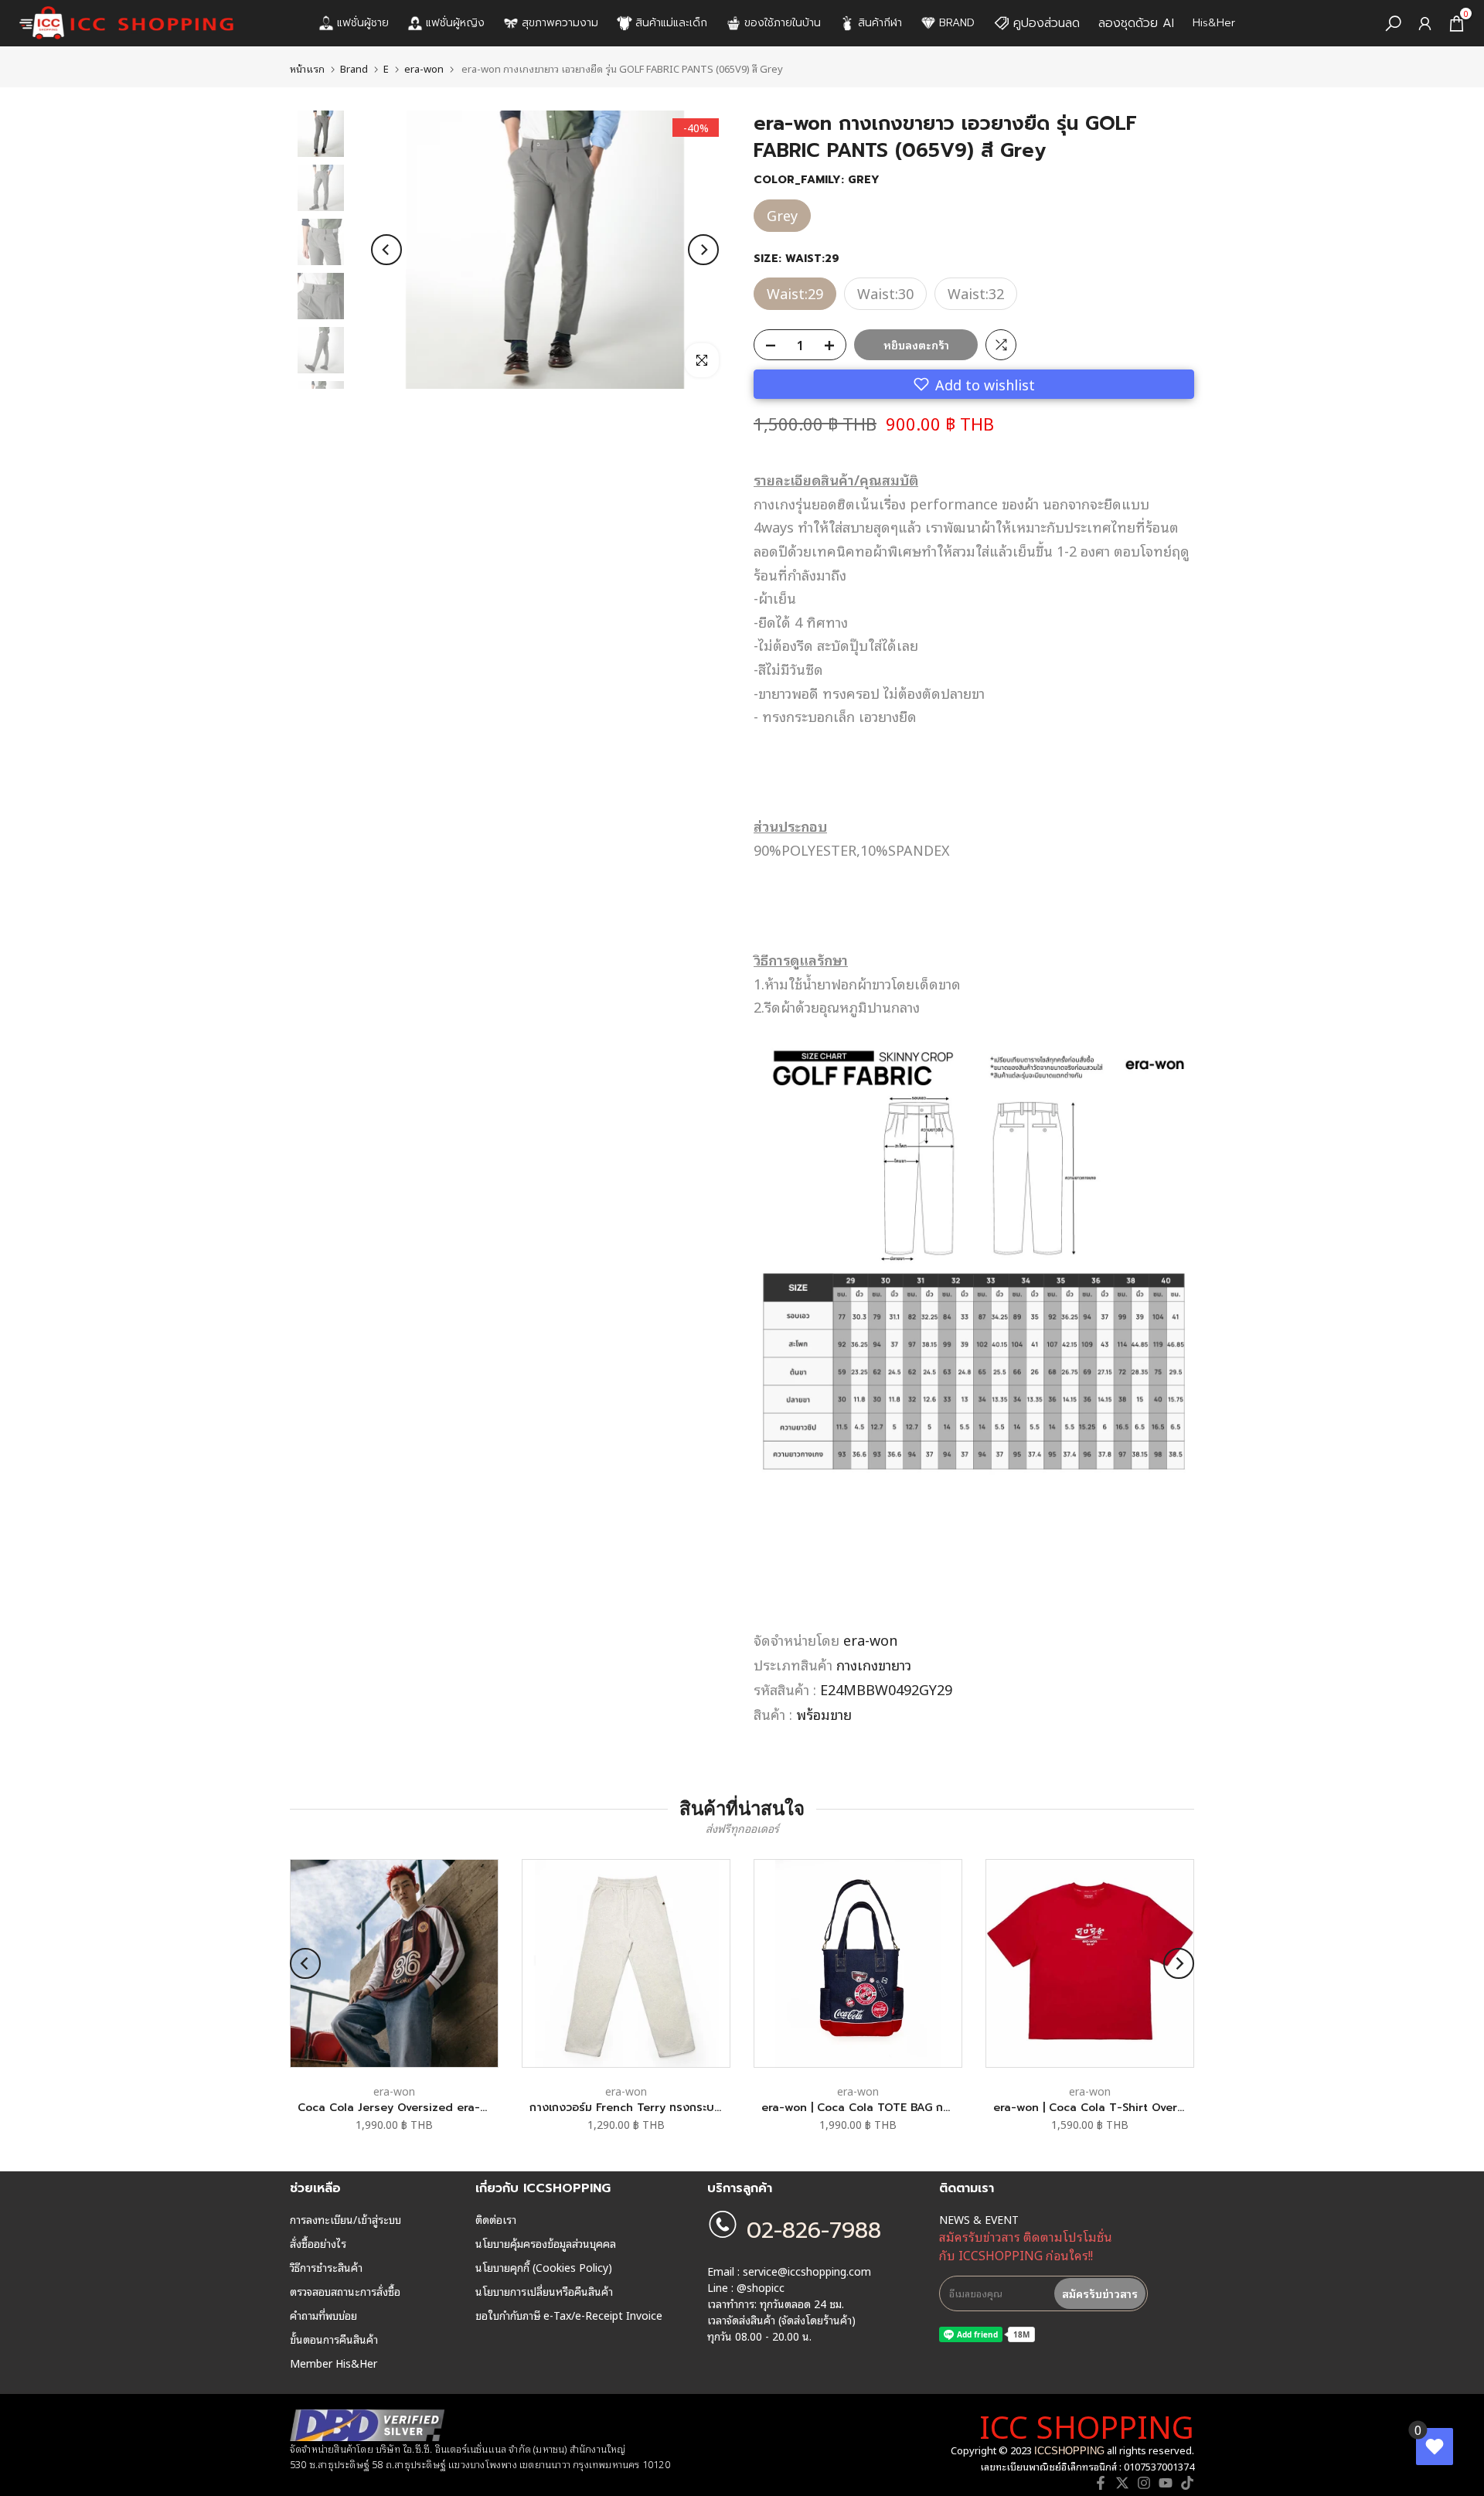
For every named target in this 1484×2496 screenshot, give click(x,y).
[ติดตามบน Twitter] (1122, 2483)
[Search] (1393, 24)
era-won (424, 68)
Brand (354, 68)
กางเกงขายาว (874, 1664)
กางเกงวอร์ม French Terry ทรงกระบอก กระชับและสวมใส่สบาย (684, 2108)
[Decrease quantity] (766, 346)
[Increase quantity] (834, 346)
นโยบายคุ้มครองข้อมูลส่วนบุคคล (546, 2243)
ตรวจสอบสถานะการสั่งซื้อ (345, 2291)
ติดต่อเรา (496, 2219)
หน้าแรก (307, 68)
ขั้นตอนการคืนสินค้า (334, 2339)
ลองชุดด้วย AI (1136, 23)
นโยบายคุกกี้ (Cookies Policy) (544, 2267)
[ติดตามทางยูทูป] (1166, 2483)
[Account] (1425, 24)
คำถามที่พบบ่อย (323, 2315)
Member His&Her (334, 2363)
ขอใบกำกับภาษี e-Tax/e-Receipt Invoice (569, 2315)
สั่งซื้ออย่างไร (318, 2243)
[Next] (703, 250)
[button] (974, 384)
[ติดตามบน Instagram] (1144, 2483)
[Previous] (386, 250)
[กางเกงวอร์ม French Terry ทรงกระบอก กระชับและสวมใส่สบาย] (626, 1963)
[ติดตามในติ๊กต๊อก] (1187, 2483)
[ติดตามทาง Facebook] (1101, 2483)
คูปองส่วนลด (1047, 23)
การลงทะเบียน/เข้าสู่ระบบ (345, 2219)
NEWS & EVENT (979, 2219)
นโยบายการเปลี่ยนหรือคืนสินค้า (544, 2291)
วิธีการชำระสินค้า (326, 2267)
